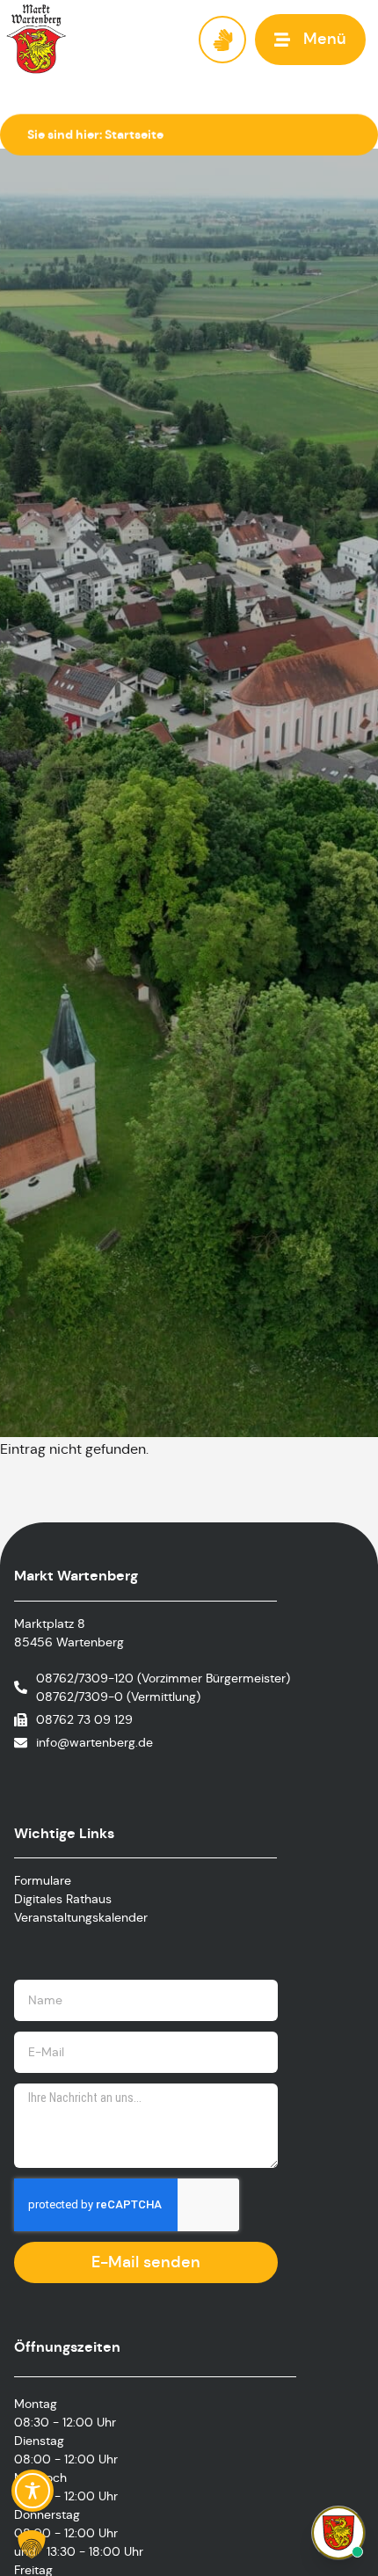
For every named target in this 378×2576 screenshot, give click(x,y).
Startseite (134, 135)
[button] (310, 39)
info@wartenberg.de (94, 1742)
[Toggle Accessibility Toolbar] (33, 2491)
